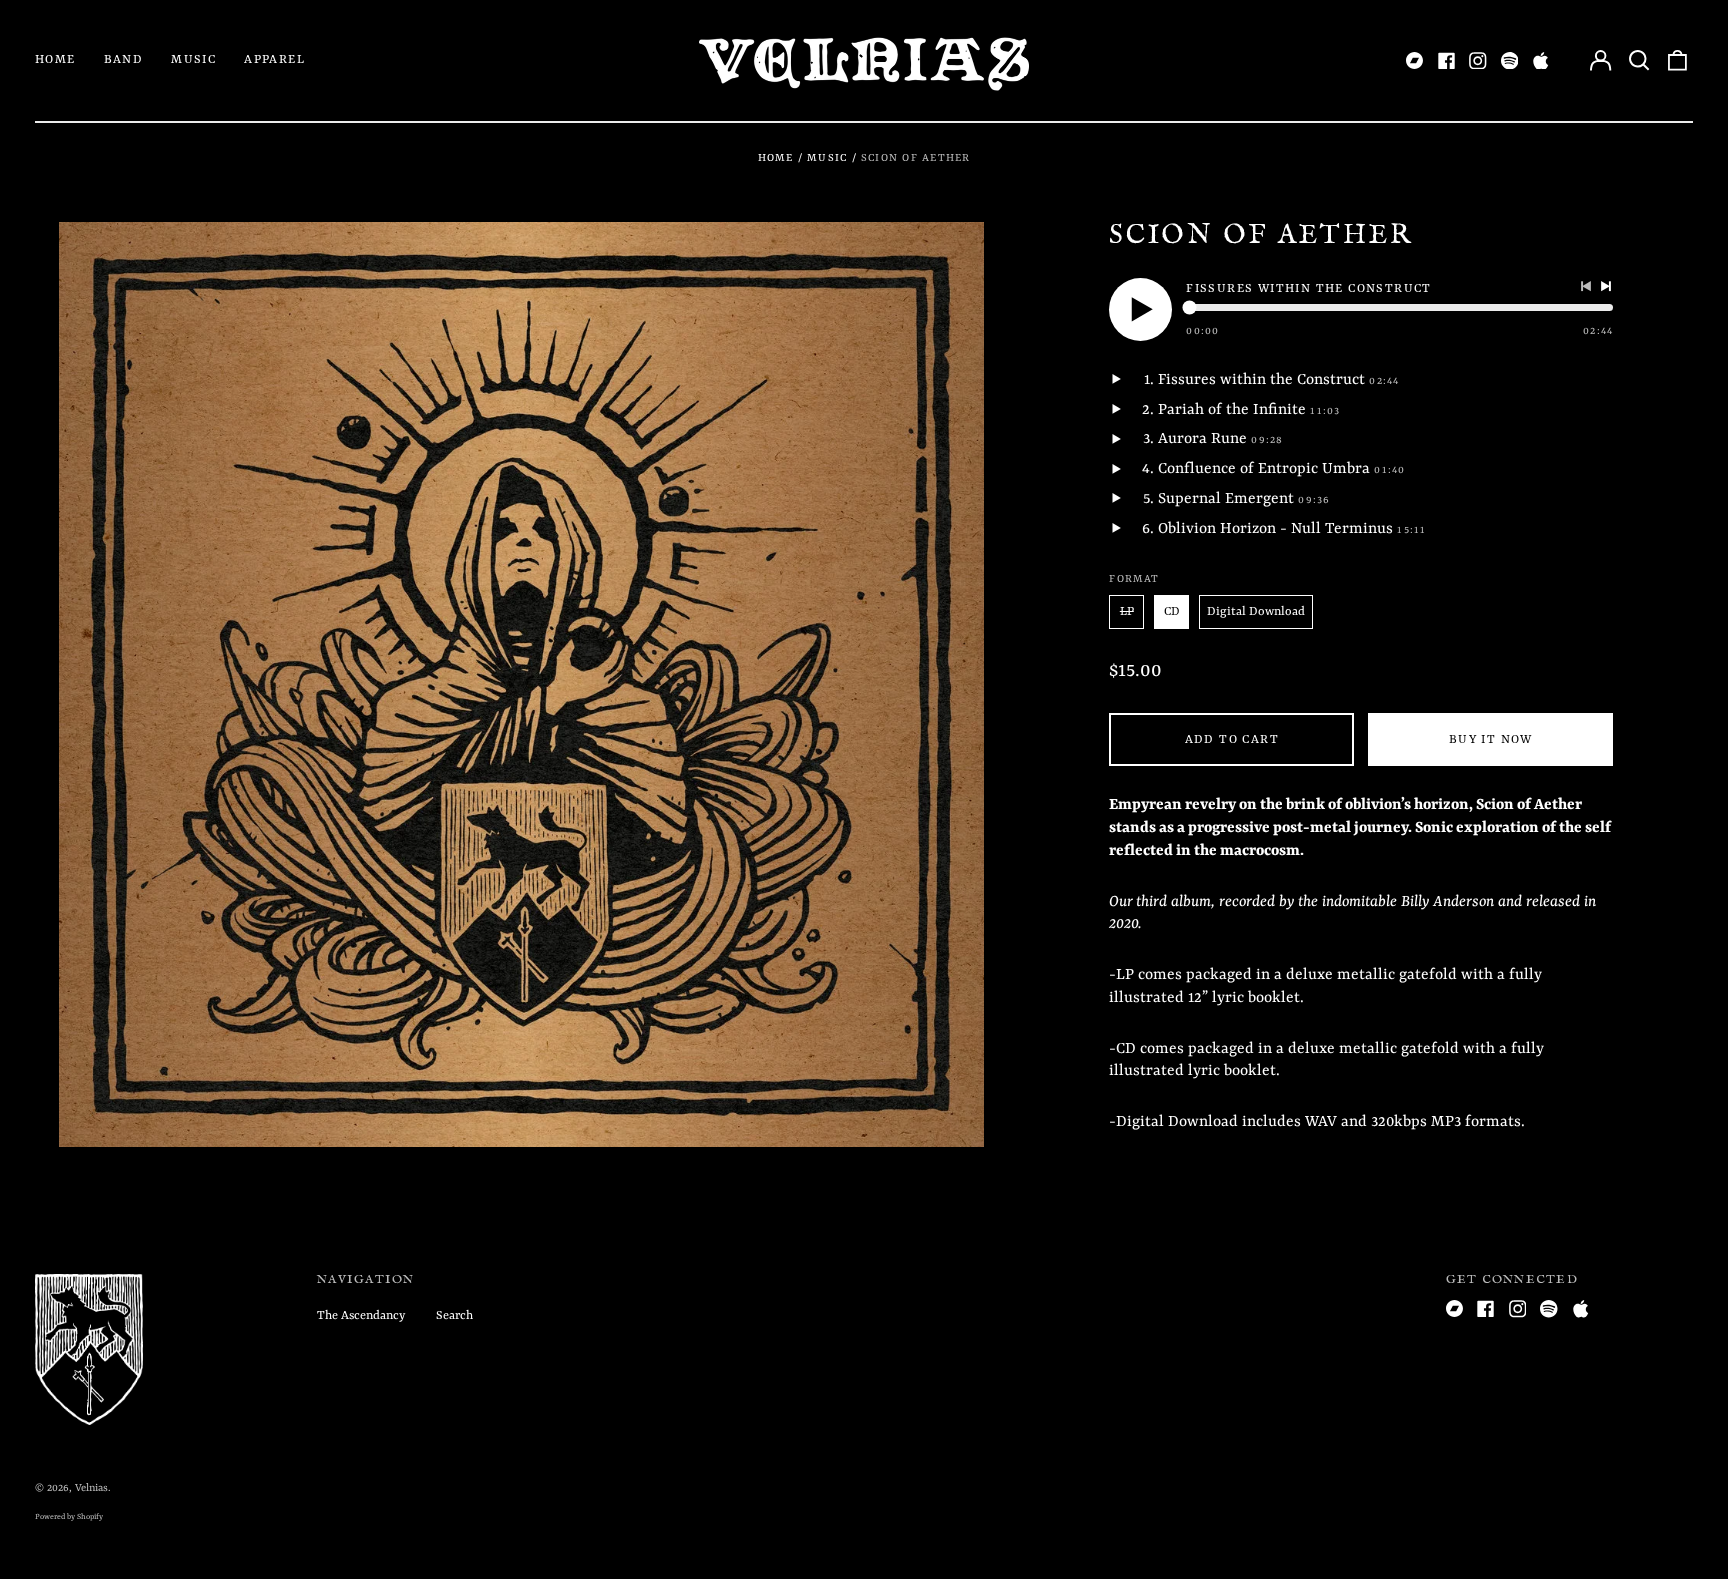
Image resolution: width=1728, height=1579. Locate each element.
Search (454, 1316)
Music (193, 60)
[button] (1639, 61)
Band (124, 60)
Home (55, 60)
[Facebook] (1447, 61)
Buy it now (1491, 740)
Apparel (274, 60)
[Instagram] (1478, 61)
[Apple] (1541, 61)
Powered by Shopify (69, 1516)
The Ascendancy (361, 1316)
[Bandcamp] (1415, 61)
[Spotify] (1510, 61)
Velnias (91, 1488)
